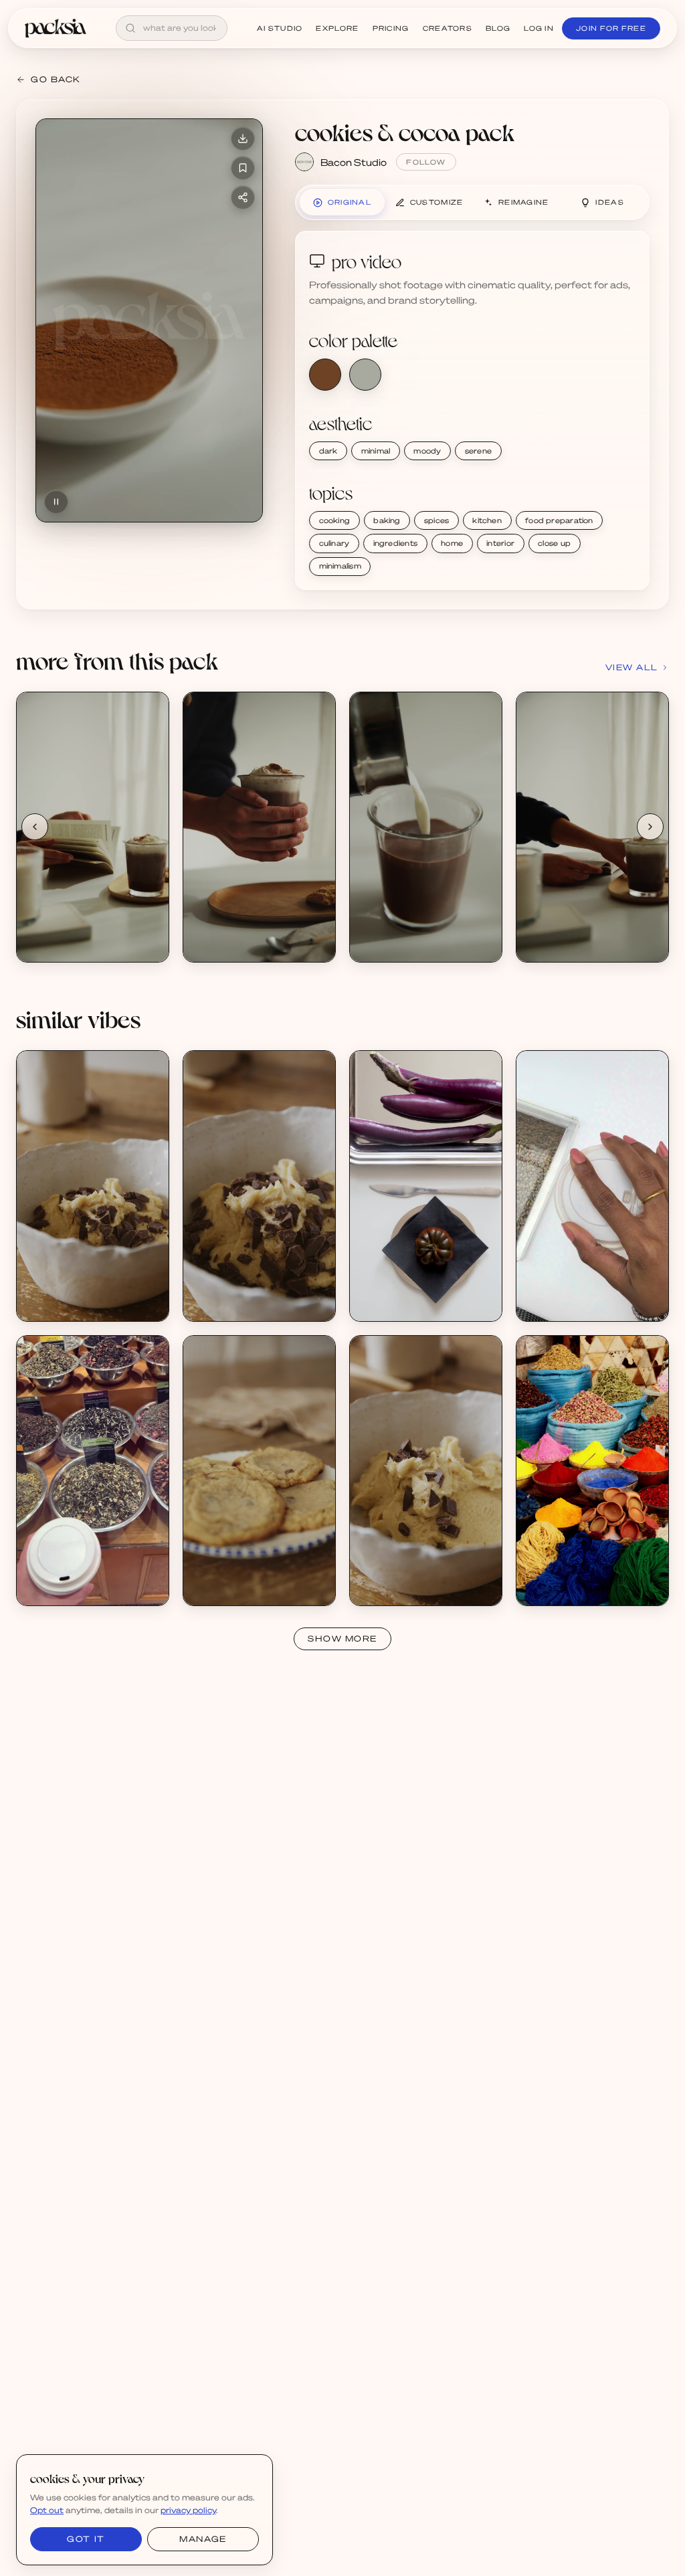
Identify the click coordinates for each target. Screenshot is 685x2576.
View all (632, 667)
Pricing (391, 28)
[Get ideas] (151, 786)
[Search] (130, 28)
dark (328, 451)
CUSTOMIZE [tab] (437, 202)
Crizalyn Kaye (561, 1303)
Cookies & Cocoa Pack (80, 933)
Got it (86, 2539)
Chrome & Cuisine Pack (415, 1292)
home (452, 543)
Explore (337, 28)
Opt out (47, 2510)
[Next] (650, 827)
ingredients (395, 543)
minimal (376, 451)
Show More (342, 1639)
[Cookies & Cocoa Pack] (93, 827)
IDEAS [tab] (610, 202)
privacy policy (188, 2510)
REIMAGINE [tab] (524, 202)
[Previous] (35, 827)
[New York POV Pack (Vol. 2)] (93, 1471)
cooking (335, 520)
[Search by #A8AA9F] (365, 375)
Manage (203, 2539)
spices (436, 520)
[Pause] (56, 502)
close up (554, 543)
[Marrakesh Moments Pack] (592, 1471)
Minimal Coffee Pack (576, 1292)
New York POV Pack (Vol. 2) (90, 1576)
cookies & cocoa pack (405, 132)
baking (387, 520)
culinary (334, 543)
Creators (448, 28)
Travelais (551, 1588)
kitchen (487, 520)
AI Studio (280, 28)
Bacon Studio (354, 162)
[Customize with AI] (151, 761)
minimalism (340, 566)
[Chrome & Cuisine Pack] (426, 1186)
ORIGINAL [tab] (350, 202)
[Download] (243, 138)
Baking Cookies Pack (77, 1292)
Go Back (56, 79)
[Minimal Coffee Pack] (592, 1186)
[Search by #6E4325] (325, 375)
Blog (498, 28)
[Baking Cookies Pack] (93, 1186)
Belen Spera (58, 1588)
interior (500, 543)
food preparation (559, 520)
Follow (426, 162)
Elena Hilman (393, 1303)
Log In (539, 28)
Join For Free (611, 28)
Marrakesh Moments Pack (588, 1576)
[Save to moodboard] (243, 168)
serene (478, 451)
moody (427, 451)
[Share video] (243, 197)
